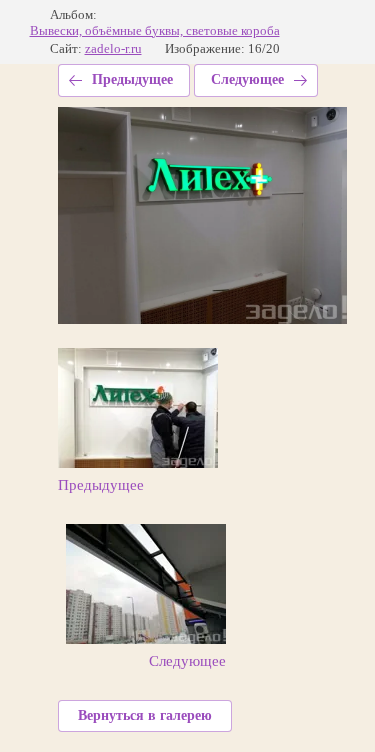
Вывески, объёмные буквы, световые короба (155, 30)
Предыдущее (132, 79)
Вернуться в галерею (145, 715)
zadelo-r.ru (113, 48)
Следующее (247, 79)
